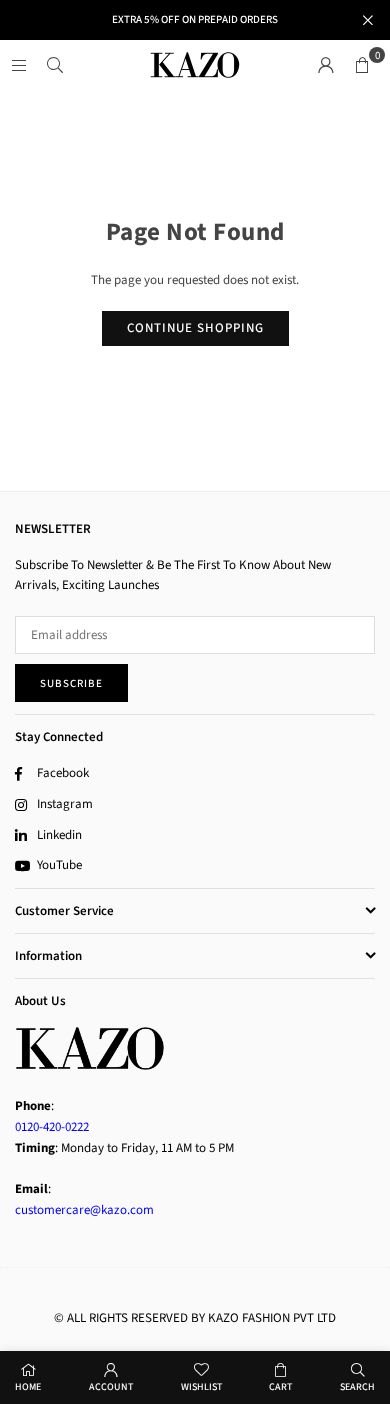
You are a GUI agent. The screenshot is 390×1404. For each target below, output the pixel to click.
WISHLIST (201, 1387)
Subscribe (71, 683)
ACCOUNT (111, 1387)
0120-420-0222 (52, 1127)
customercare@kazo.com (84, 1210)
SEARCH (357, 1387)
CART (280, 1387)
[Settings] (326, 65)
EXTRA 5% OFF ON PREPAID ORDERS (195, 19)
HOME (28, 1387)
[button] (362, 65)
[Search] (55, 65)
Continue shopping (195, 328)
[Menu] (19, 65)
